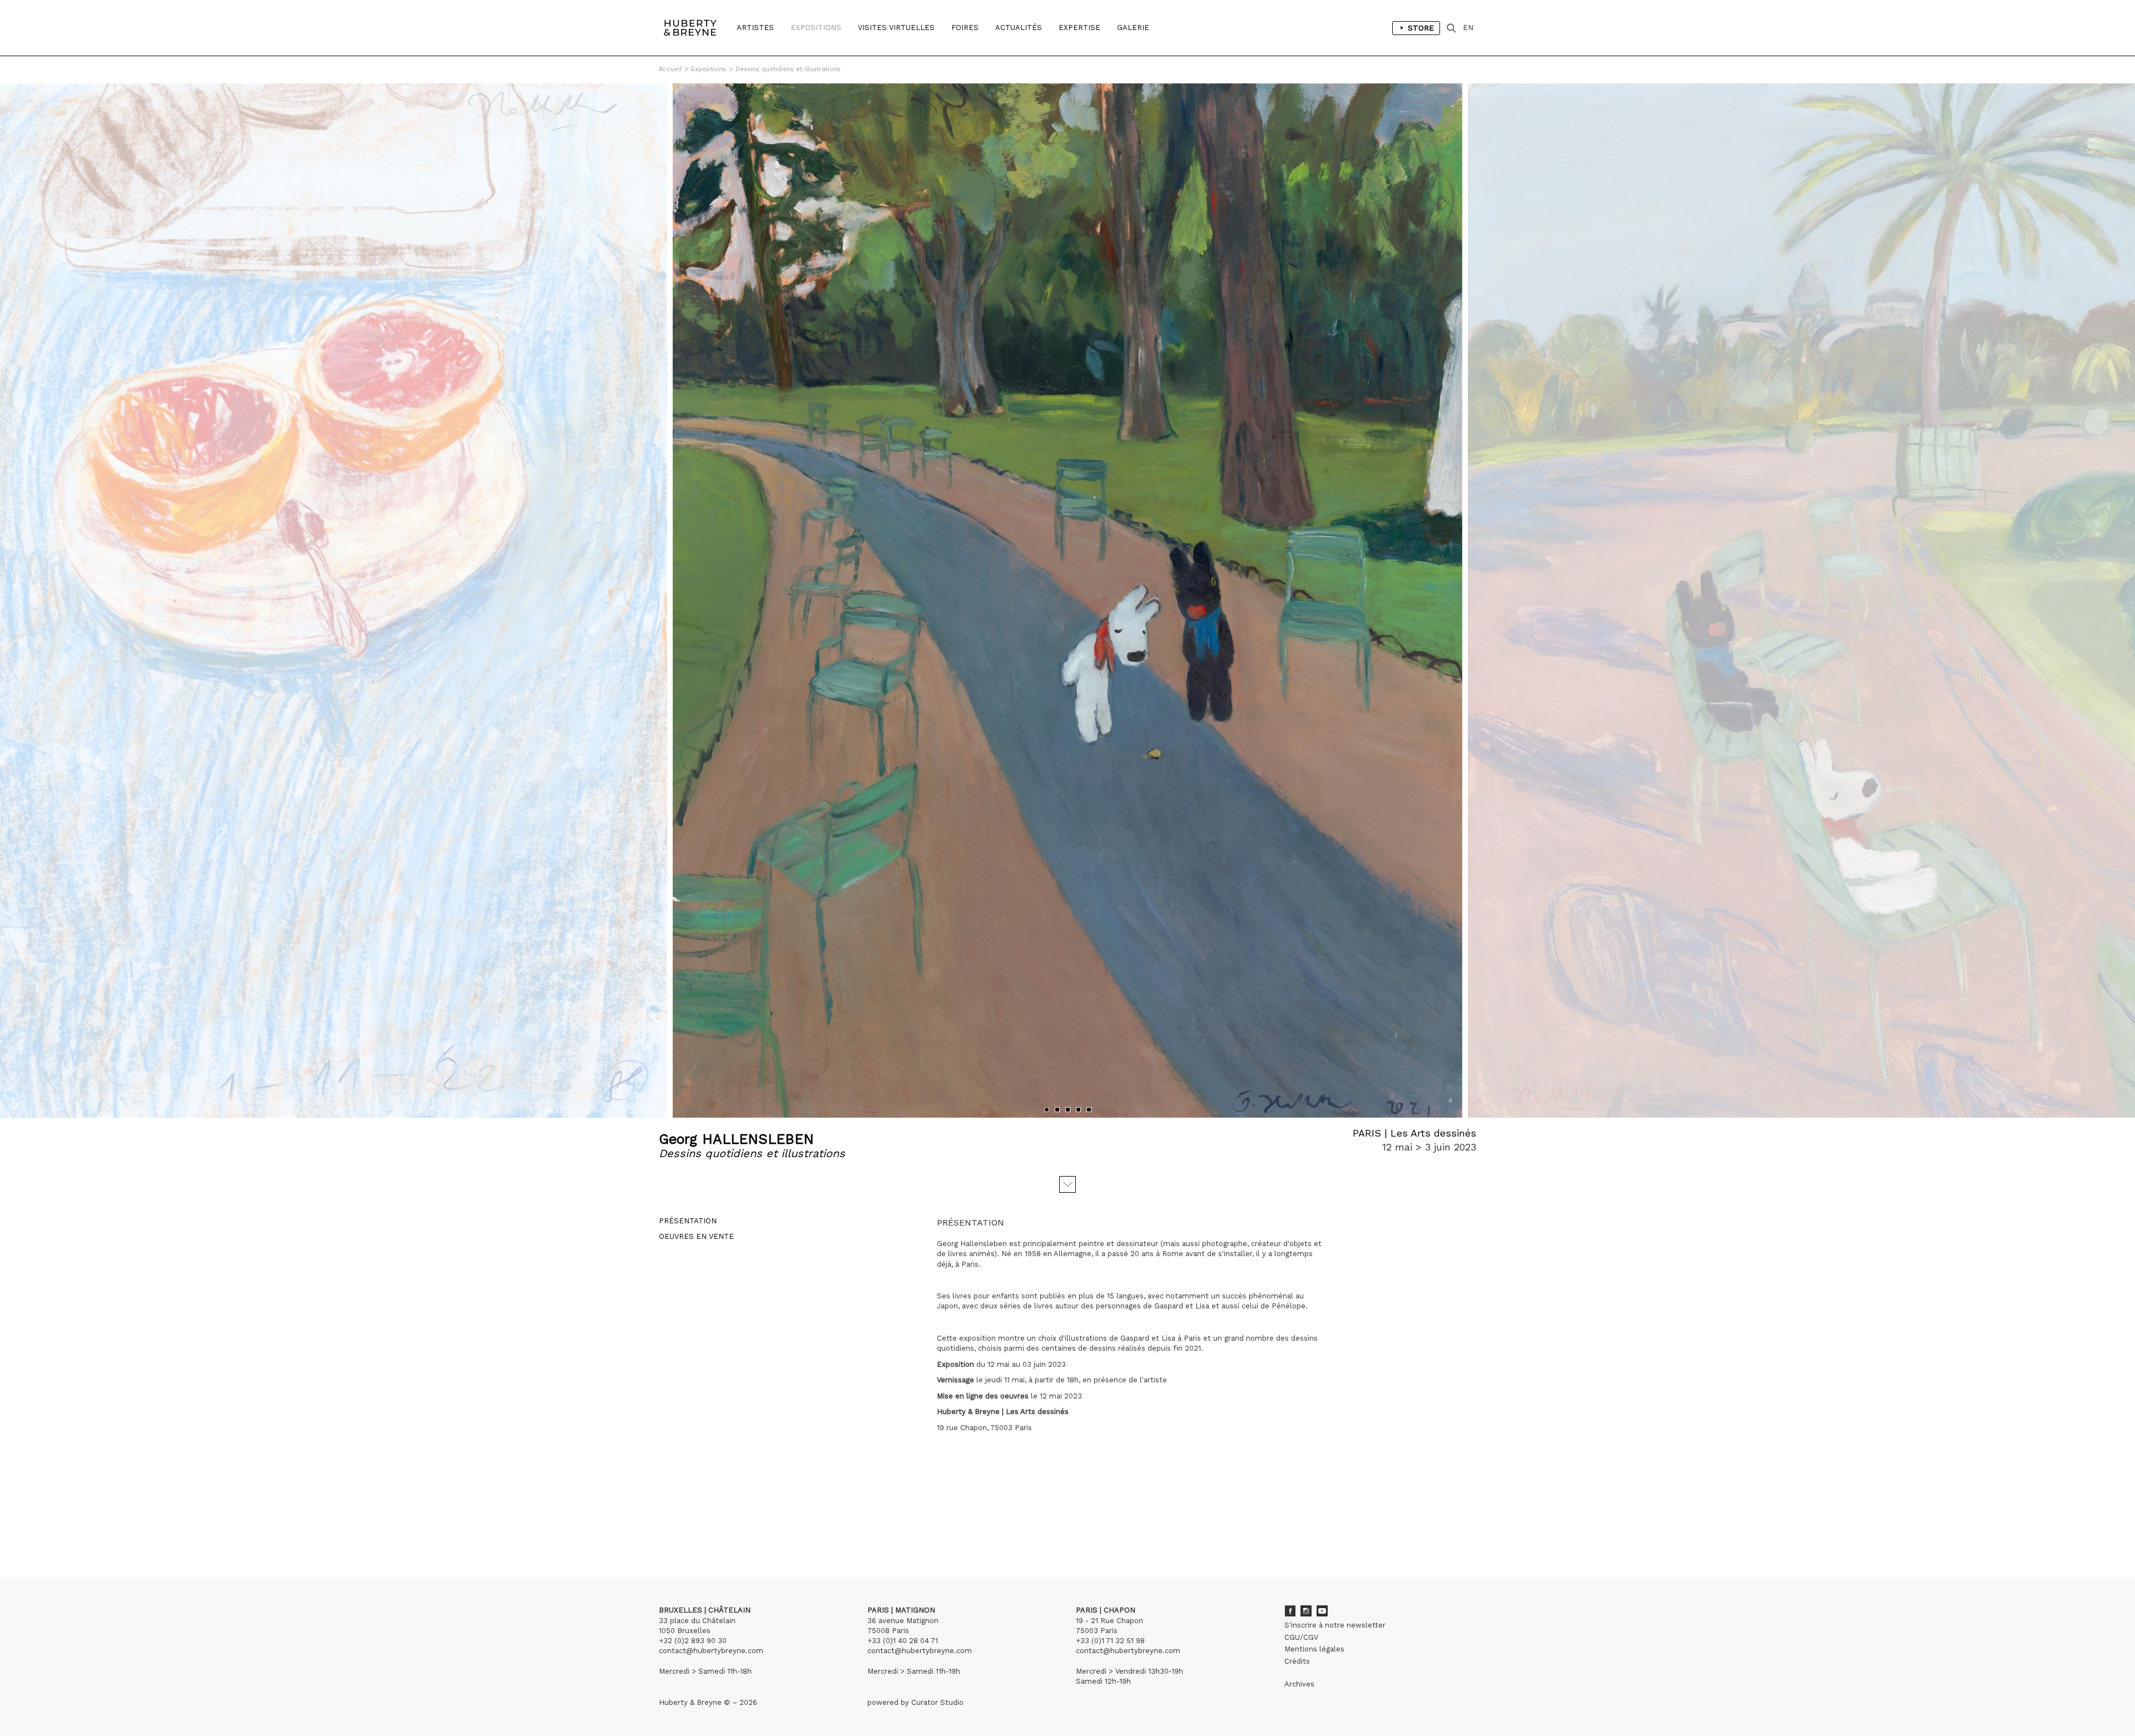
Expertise (1079, 28)
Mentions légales (1314, 1649)
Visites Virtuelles (896, 28)
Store (1421, 28)
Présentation (688, 1221)
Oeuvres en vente (696, 1236)
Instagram (1306, 1611)
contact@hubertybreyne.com (711, 1651)
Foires (965, 28)
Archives (1299, 1684)
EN (1468, 28)
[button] (1047, 1110)
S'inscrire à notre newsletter (1335, 1625)
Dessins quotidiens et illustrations (788, 69)
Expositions (816, 28)
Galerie (1133, 28)
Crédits (1297, 1661)
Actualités (1019, 28)
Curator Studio (937, 1702)
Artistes (755, 28)
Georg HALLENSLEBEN (736, 1139)
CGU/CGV (1301, 1637)
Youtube (1322, 1611)
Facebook (1290, 1611)
